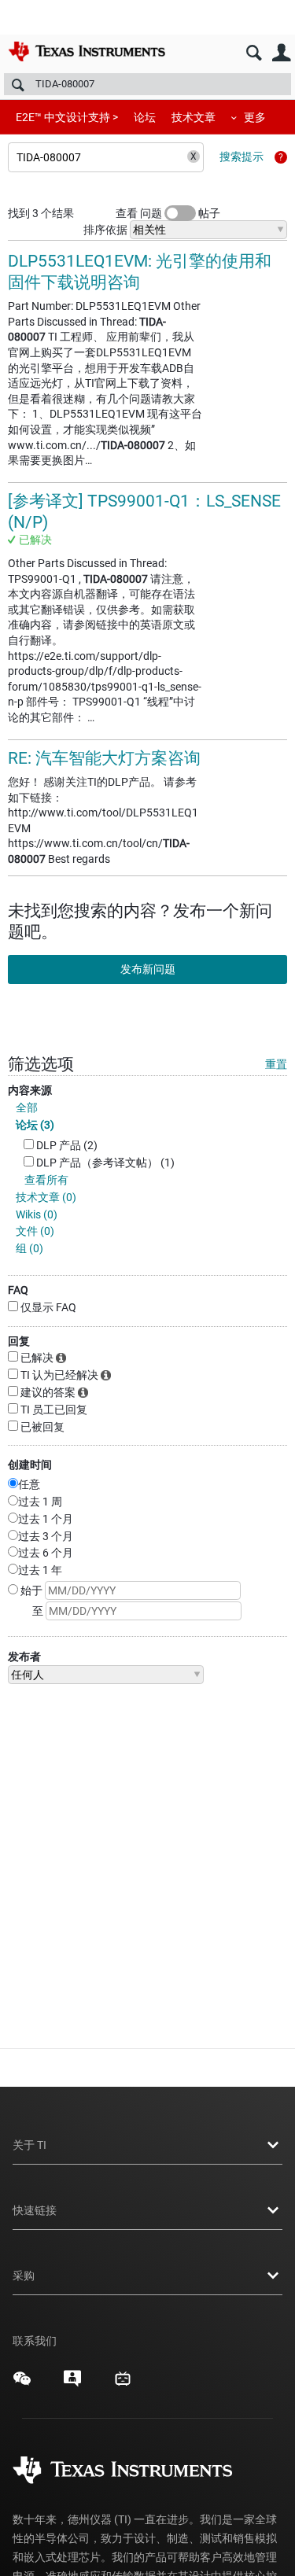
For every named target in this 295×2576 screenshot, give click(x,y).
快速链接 (35, 2210)
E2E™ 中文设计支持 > (67, 117)
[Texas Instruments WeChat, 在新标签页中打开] (22, 2384)
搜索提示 (242, 157)
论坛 (145, 117)
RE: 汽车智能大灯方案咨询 (104, 758)
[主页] (87, 51)
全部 (27, 1107)
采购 (24, 2276)
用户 (281, 53)
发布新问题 (148, 969)
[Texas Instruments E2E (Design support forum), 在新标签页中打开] (72, 2384)
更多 (255, 117)
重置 (276, 1064)
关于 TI (29, 2145)
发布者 (24, 1657)
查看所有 (46, 1180)
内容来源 (30, 1090)
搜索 (254, 53)
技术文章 (194, 117)
